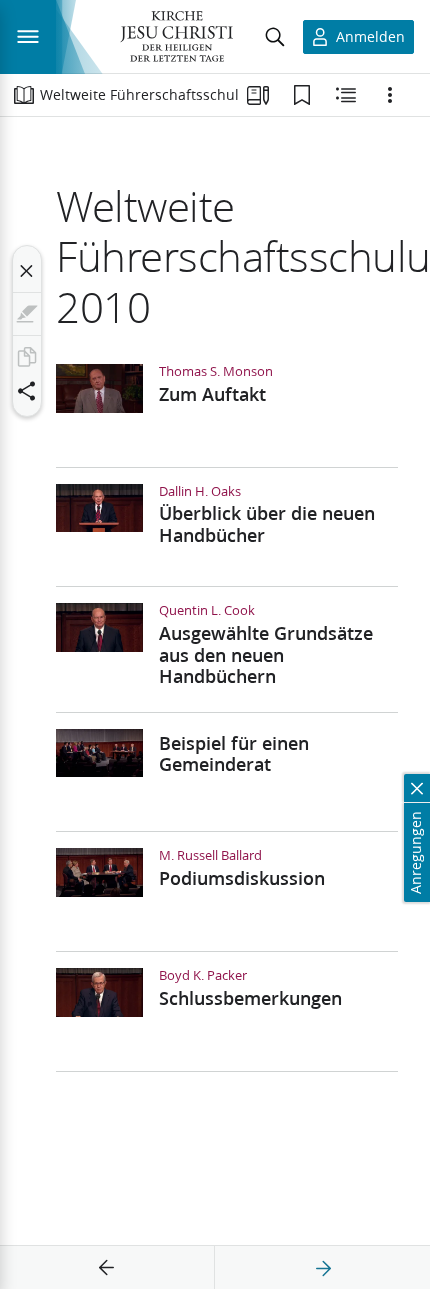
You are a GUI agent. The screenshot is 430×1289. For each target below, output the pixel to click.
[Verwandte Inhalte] (346, 95)
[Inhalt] (24, 95)
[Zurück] (107, 1268)
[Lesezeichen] (302, 95)
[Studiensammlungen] (258, 95)
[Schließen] (27, 271)
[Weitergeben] (27, 391)
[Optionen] (390, 95)
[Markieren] (27, 314)
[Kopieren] (27, 357)
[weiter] (323, 1268)
